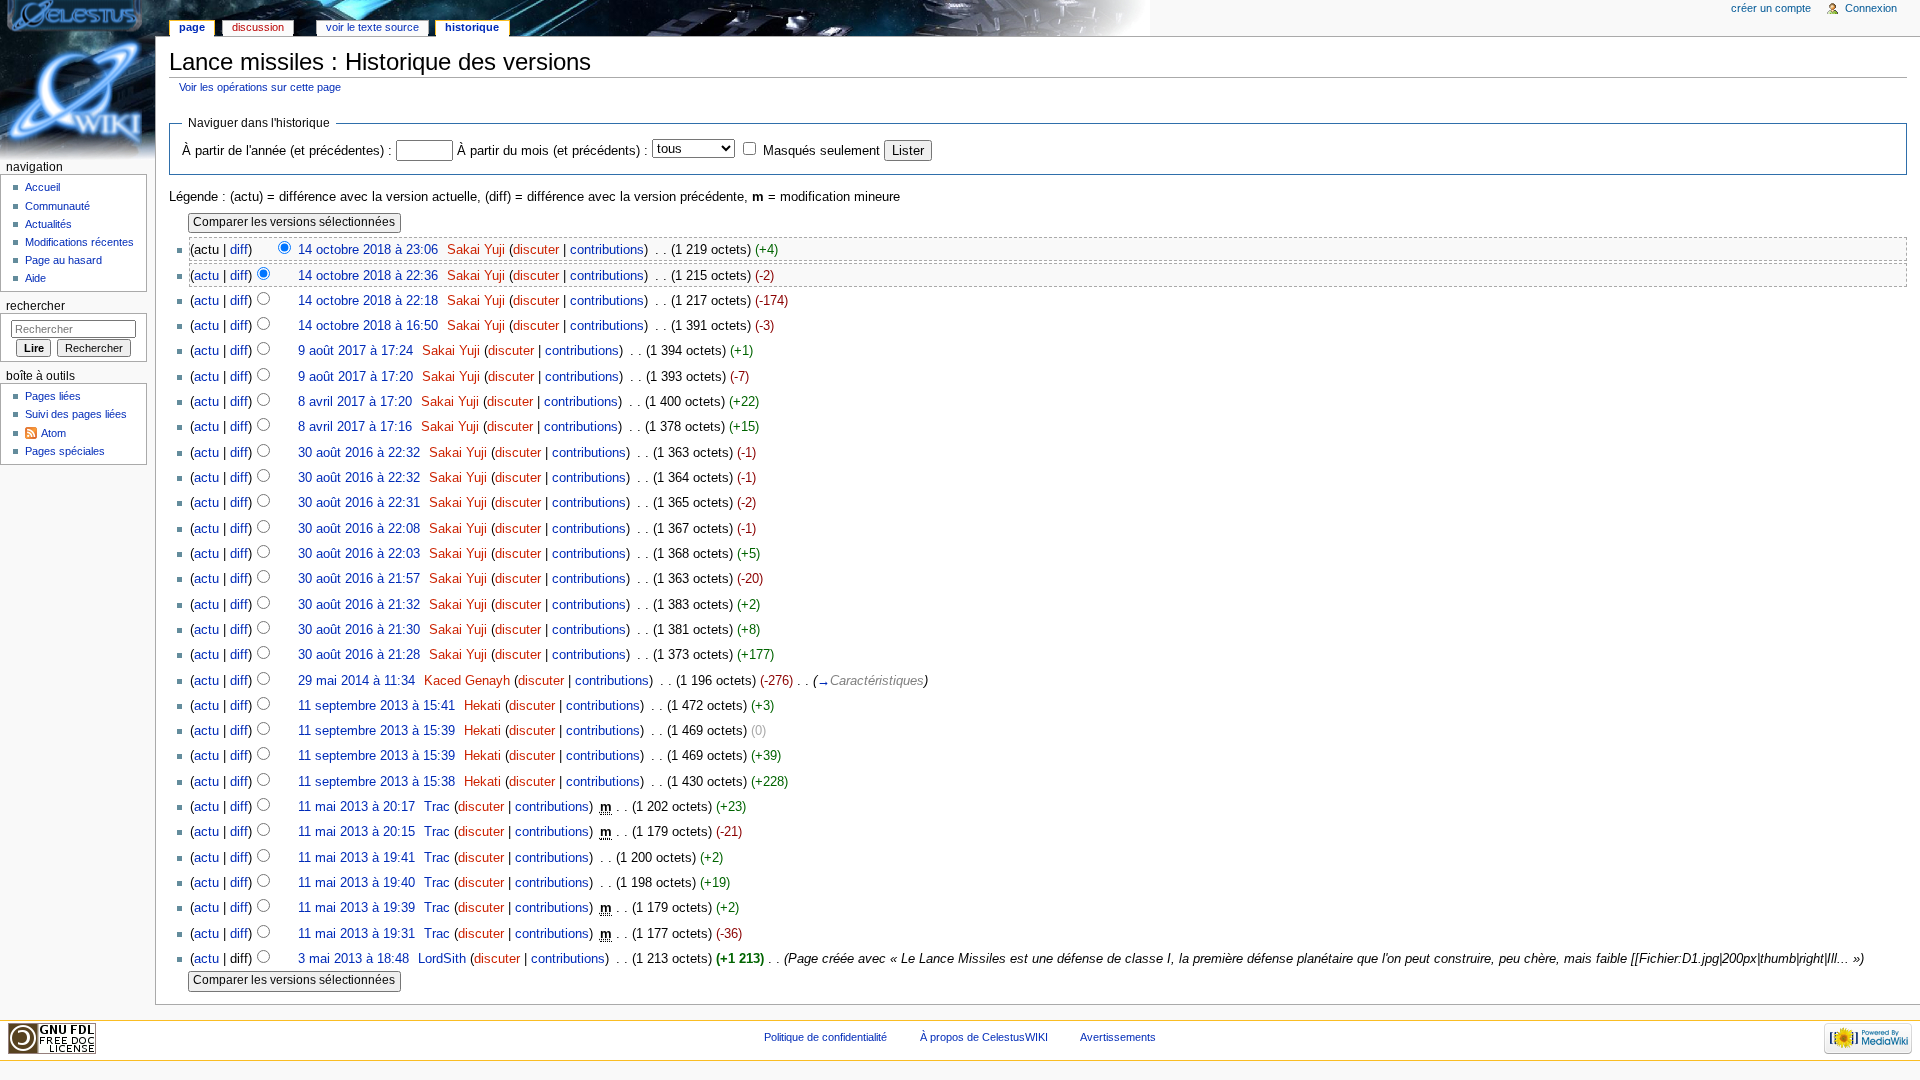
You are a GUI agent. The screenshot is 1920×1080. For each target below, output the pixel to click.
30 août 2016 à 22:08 (359, 529)
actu (206, 276)
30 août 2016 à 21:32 (359, 605)
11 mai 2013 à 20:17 (356, 807)
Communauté (57, 206)
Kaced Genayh (467, 681)
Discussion (258, 27)
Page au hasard (63, 260)
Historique (472, 27)
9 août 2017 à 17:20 (355, 377)
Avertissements (1118, 1037)
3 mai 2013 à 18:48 (353, 959)
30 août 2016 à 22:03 (359, 554)
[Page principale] (77, 77)
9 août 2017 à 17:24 (355, 351)
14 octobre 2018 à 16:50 (368, 326)
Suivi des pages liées (76, 414)
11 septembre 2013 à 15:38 (376, 782)
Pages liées (53, 396)
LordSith (442, 959)
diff (239, 250)
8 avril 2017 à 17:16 (355, 427)
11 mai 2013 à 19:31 (356, 934)
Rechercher (35, 306)
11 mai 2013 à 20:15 (356, 832)
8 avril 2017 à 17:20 (355, 402)
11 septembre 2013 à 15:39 (376, 731)
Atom (53, 433)
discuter (536, 250)
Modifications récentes (79, 242)
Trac (437, 807)
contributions (607, 250)
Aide (35, 278)
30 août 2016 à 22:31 (359, 503)
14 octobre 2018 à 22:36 (368, 276)
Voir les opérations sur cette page (260, 87)
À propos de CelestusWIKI (984, 1037)
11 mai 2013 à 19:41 (356, 858)
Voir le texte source (372, 27)
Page (192, 27)
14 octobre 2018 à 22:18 (368, 301)
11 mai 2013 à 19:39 (356, 908)
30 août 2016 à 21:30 (359, 630)
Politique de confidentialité (825, 1037)
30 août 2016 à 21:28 (359, 655)
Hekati (482, 706)
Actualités (48, 224)
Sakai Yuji (476, 250)
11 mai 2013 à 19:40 (356, 883)
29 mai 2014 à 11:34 (356, 681)
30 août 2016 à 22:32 (359, 453)
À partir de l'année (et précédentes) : (287, 151)
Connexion (1871, 8)
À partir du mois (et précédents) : (552, 151)
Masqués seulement (821, 151)
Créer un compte (1771, 8)
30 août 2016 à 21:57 (359, 579)
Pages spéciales (65, 451)
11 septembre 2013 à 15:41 (376, 706)
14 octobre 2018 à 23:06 (368, 250)
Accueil (42, 187)
